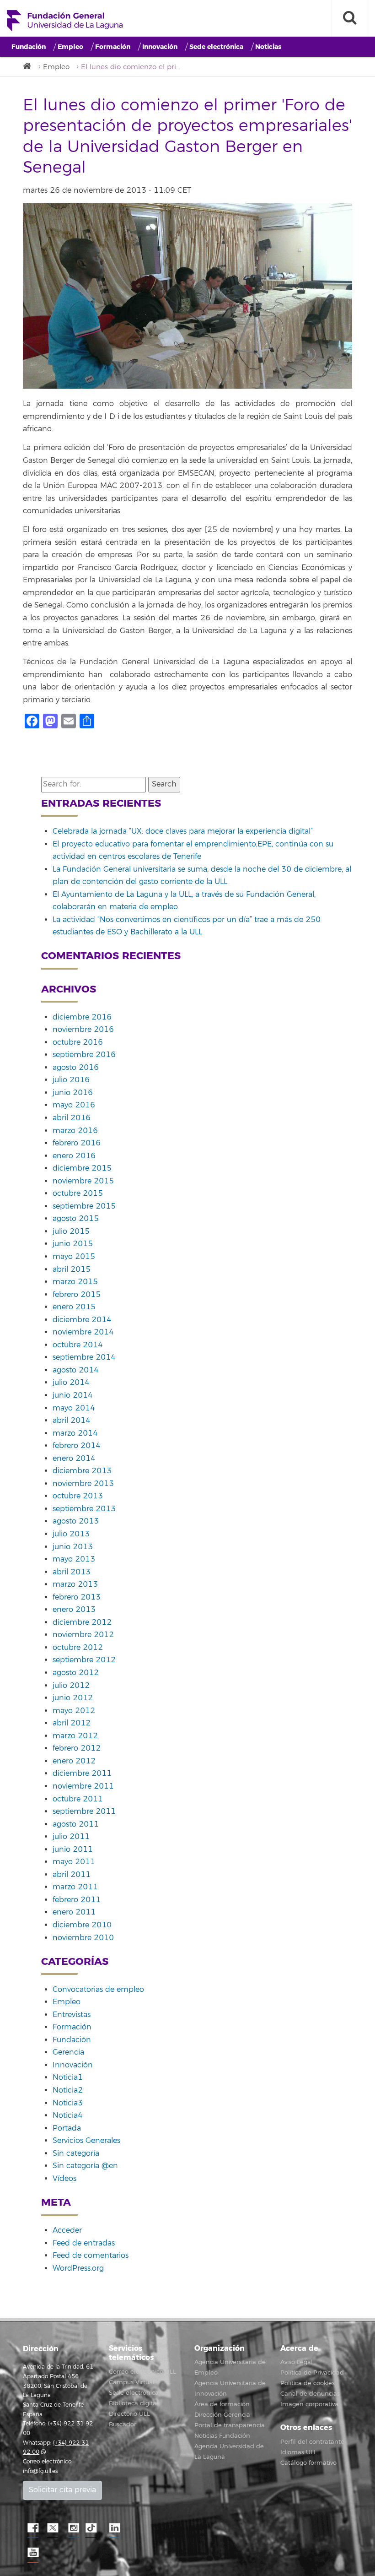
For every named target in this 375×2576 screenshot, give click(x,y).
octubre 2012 (78, 1648)
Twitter (53, 2528)
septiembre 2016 (84, 1055)
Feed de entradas (84, 2243)
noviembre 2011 (83, 1786)
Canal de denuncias (310, 2394)
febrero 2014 (77, 1446)
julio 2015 (71, 1231)
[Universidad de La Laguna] (30, 67)
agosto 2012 (76, 1673)
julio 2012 (71, 1686)
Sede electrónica (216, 47)
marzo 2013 (75, 1584)
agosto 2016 (76, 1068)
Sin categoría (76, 2153)
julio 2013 (71, 1534)
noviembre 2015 (83, 1181)
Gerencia (68, 2052)
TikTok (94, 2528)
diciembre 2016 (82, 1017)
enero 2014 (74, 1459)
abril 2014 (72, 1421)
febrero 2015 (77, 1295)
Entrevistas (72, 2015)
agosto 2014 (76, 1370)
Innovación (160, 47)
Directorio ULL (129, 2414)
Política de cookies (308, 2383)
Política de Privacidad (312, 2373)
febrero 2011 (77, 1900)
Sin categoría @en (85, 2166)
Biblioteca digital (134, 2403)
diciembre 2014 (82, 1320)
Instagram (73, 2528)
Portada (67, 2128)
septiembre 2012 (84, 1660)
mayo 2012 (74, 1711)
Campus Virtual (132, 2382)
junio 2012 (73, 1698)
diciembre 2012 (82, 1622)
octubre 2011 (78, 1799)
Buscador (123, 2424)
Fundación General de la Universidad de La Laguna (65, 21)
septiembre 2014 (84, 1357)
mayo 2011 (74, 1862)
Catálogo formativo (308, 2463)
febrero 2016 (77, 1143)
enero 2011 (74, 1912)
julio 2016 (71, 1080)
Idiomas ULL (299, 2452)
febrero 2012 (77, 1748)
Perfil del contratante (312, 2442)
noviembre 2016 (83, 1030)
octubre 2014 (78, 1345)
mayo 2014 (74, 1408)
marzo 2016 (75, 1131)
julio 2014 (71, 1383)
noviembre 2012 (83, 1635)
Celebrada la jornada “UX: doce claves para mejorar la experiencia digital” (183, 831)
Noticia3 (68, 2103)
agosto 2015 (76, 1219)
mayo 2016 (74, 1105)
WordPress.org (78, 2268)
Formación (113, 47)
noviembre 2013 (83, 1484)
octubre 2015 (78, 1193)
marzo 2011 (75, 1887)
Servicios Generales (86, 2141)
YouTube (32, 2553)
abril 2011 (72, 1875)
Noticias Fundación (222, 2436)
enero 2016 (74, 1156)
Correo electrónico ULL (142, 2372)
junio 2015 (73, 1244)
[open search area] (350, 18)
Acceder (67, 2230)
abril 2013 (72, 1572)
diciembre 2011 (82, 1773)
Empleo (70, 47)
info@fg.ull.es (40, 2471)
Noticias (268, 47)
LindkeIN (114, 2528)
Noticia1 (68, 2077)
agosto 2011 (76, 1824)
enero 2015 (74, 1307)
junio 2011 (73, 1849)
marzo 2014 (75, 1433)
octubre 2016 (78, 1042)
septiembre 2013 (84, 1509)
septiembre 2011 (84, 1811)
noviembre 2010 (83, 1938)
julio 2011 (71, 1837)
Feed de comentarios (91, 2256)
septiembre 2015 (84, 1206)
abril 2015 (72, 1269)
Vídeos (64, 2179)
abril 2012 (72, 1723)
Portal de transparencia (230, 2425)
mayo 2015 (74, 1257)
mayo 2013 (74, 1559)
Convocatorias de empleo (98, 1990)
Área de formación (222, 2404)
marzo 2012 (75, 1736)
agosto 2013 (76, 1521)
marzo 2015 (75, 1282)
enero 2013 (74, 1610)
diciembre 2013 (82, 1471)
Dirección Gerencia (222, 2415)
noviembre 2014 (83, 1332)
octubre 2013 (78, 1496)
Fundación (29, 47)
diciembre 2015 (82, 1168)
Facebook (32, 2528)
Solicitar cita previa (62, 2490)
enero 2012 (74, 1761)
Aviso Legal (297, 2362)
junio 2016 (73, 1093)
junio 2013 (73, 1547)
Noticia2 (68, 2090)
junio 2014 (73, 1395)
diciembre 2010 (82, 1925)
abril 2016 (72, 1118)
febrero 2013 (77, 1597)
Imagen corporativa (309, 2404)
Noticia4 (68, 2115)
